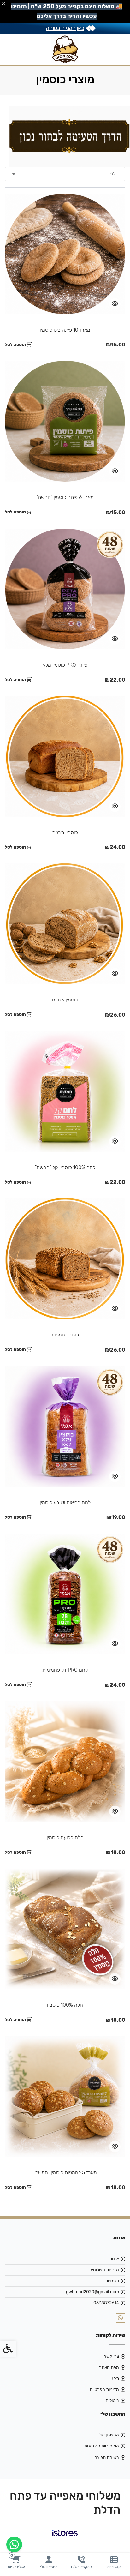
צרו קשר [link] (111, 2356)
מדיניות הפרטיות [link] (104, 2390)
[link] (114, 2562)
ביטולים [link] (112, 2401)
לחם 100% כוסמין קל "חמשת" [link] (65, 1167)
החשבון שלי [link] (109, 2435)
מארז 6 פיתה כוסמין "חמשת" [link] (65, 497)
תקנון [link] (114, 2378)
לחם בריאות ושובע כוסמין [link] (65, 1502)
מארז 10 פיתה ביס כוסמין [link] (65, 330)
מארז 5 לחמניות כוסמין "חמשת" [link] (65, 2173)
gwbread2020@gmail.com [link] (92, 2292)
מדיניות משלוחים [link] (104, 2270)
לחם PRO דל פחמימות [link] (65, 1670)
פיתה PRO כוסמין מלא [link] (65, 665)
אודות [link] (114, 2259)
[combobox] (65, 174)
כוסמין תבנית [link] (65, 832)
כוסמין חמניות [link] (65, 1335)
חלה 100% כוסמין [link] (65, 2005)
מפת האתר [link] (109, 2367)
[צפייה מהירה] (115, 304)
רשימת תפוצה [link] (107, 2457)
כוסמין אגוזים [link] (65, 1000)
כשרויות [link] (112, 2281)
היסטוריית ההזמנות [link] (102, 2446)
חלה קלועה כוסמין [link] (65, 1837)
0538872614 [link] (106, 2303)
